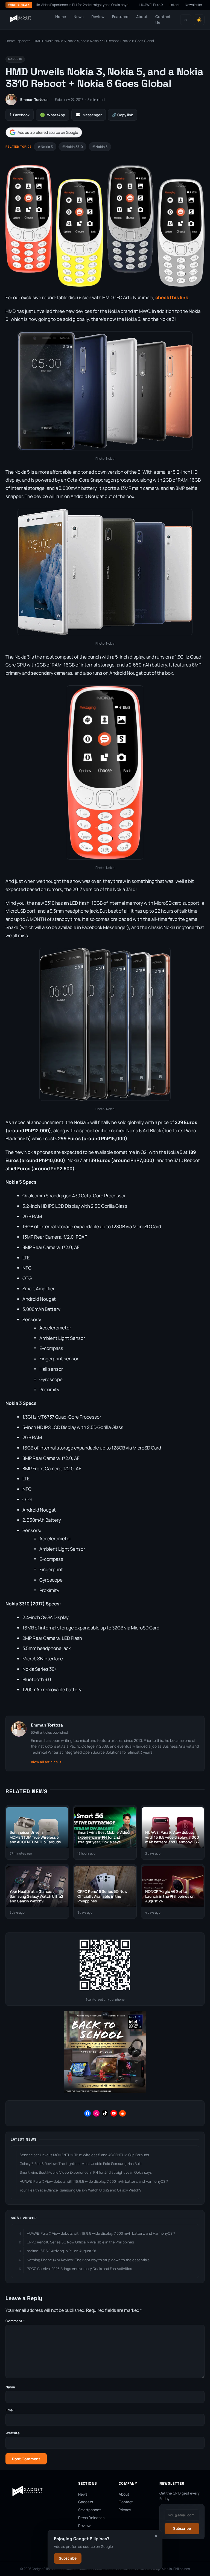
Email (10, 2410)
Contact (126, 2502)
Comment (15, 2321)
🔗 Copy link (122, 115)
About (142, 17)
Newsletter (194, 5)
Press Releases (91, 2518)
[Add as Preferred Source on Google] (44, 133)
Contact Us (163, 20)
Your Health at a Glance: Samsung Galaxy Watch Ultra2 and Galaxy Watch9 (81, 2190)
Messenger (89, 115)
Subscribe (68, 2558)
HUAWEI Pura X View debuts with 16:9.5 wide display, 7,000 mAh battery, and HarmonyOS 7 (94, 2181)
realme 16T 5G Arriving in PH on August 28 (62, 2251)
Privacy (125, 2510)
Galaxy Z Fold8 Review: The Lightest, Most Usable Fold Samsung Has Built (81, 2164)
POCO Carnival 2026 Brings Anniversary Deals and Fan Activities (79, 2269)
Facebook (20, 115)
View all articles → (46, 1762)
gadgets (24, 41)
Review (98, 17)
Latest (175, 5)
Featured (120, 17)
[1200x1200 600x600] (105, 2092)
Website (13, 2433)
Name (10, 2387)
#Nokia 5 (100, 147)
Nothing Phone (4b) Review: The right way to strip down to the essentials (88, 2260)
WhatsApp (52, 115)
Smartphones (90, 2510)
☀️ (199, 20)
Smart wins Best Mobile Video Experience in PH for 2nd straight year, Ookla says (86, 2172)
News (79, 17)
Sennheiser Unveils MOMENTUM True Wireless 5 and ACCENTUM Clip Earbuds (84, 2155)
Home (61, 17)
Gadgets (86, 2502)
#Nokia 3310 (72, 147)
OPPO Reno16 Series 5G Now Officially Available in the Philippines (80, 2242)
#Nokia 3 (45, 147)
